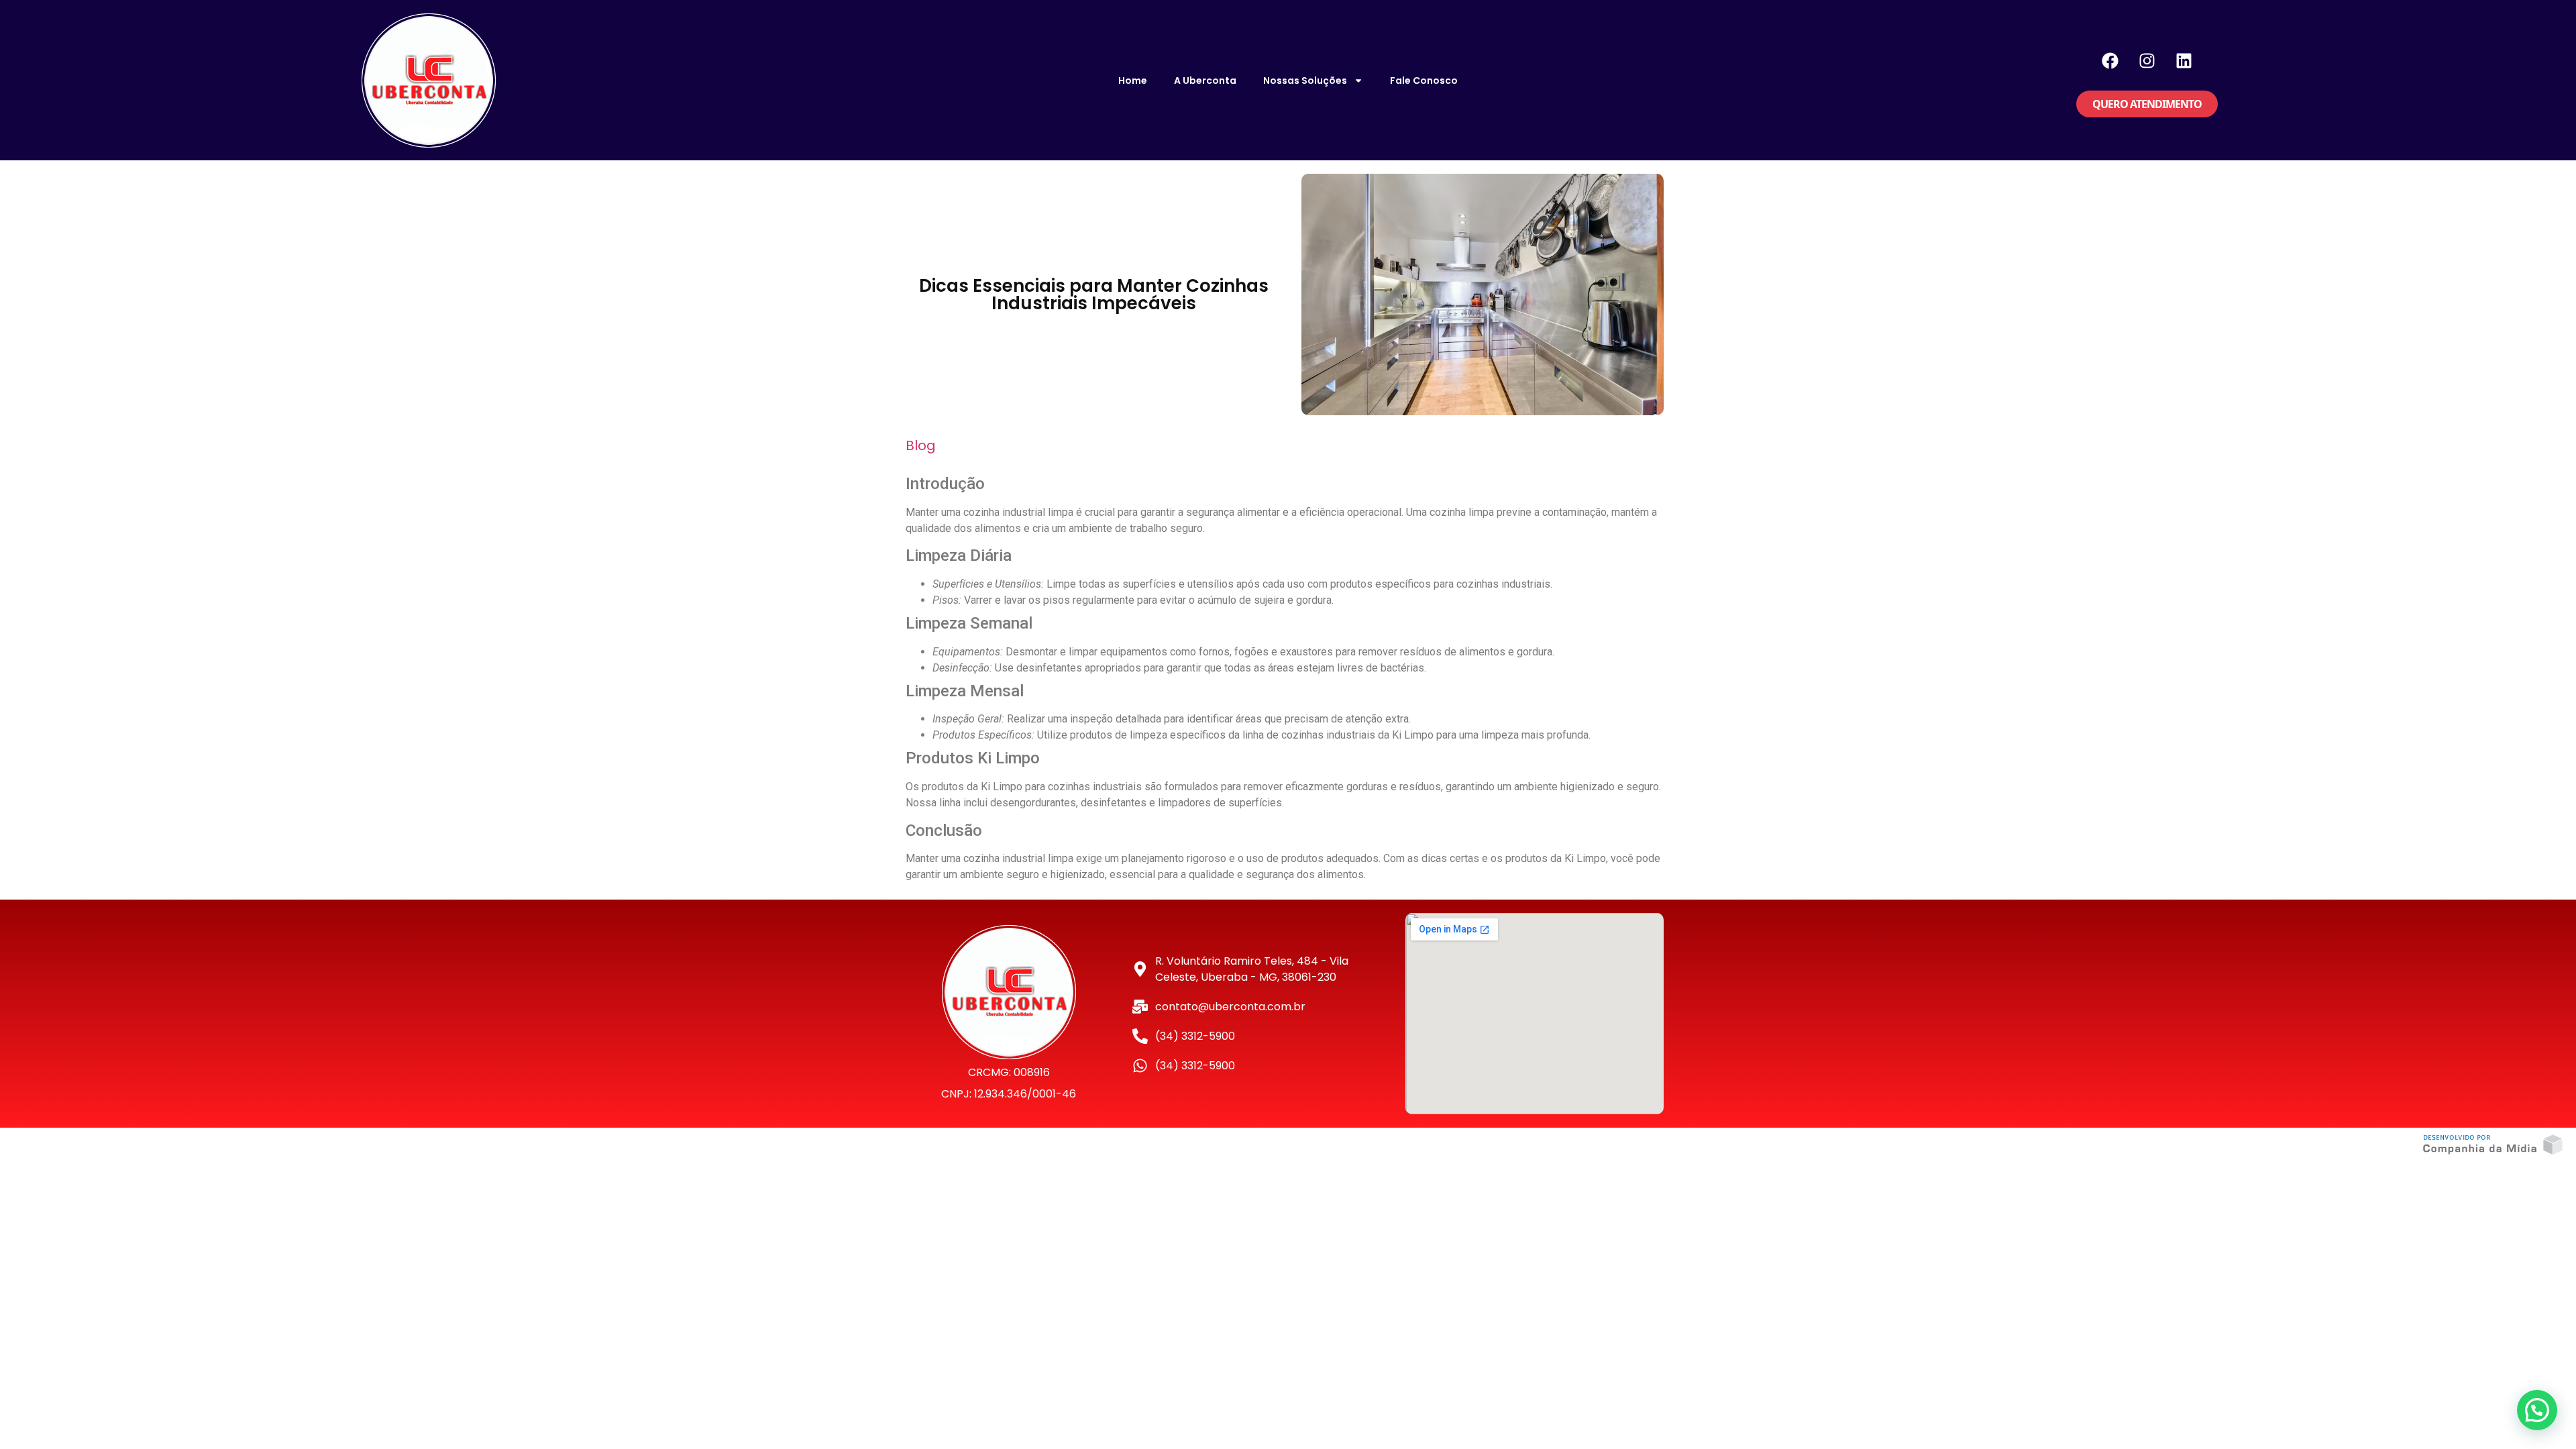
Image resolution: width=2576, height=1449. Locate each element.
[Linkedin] (2184, 60)
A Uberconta (1205, 80)
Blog (921, 445)
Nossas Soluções (1305, 80)
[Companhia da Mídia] (2493, 1145)
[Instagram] (2147, 60)
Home (1133, 80)
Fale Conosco (1424, 80)
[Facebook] (2110, 60)
